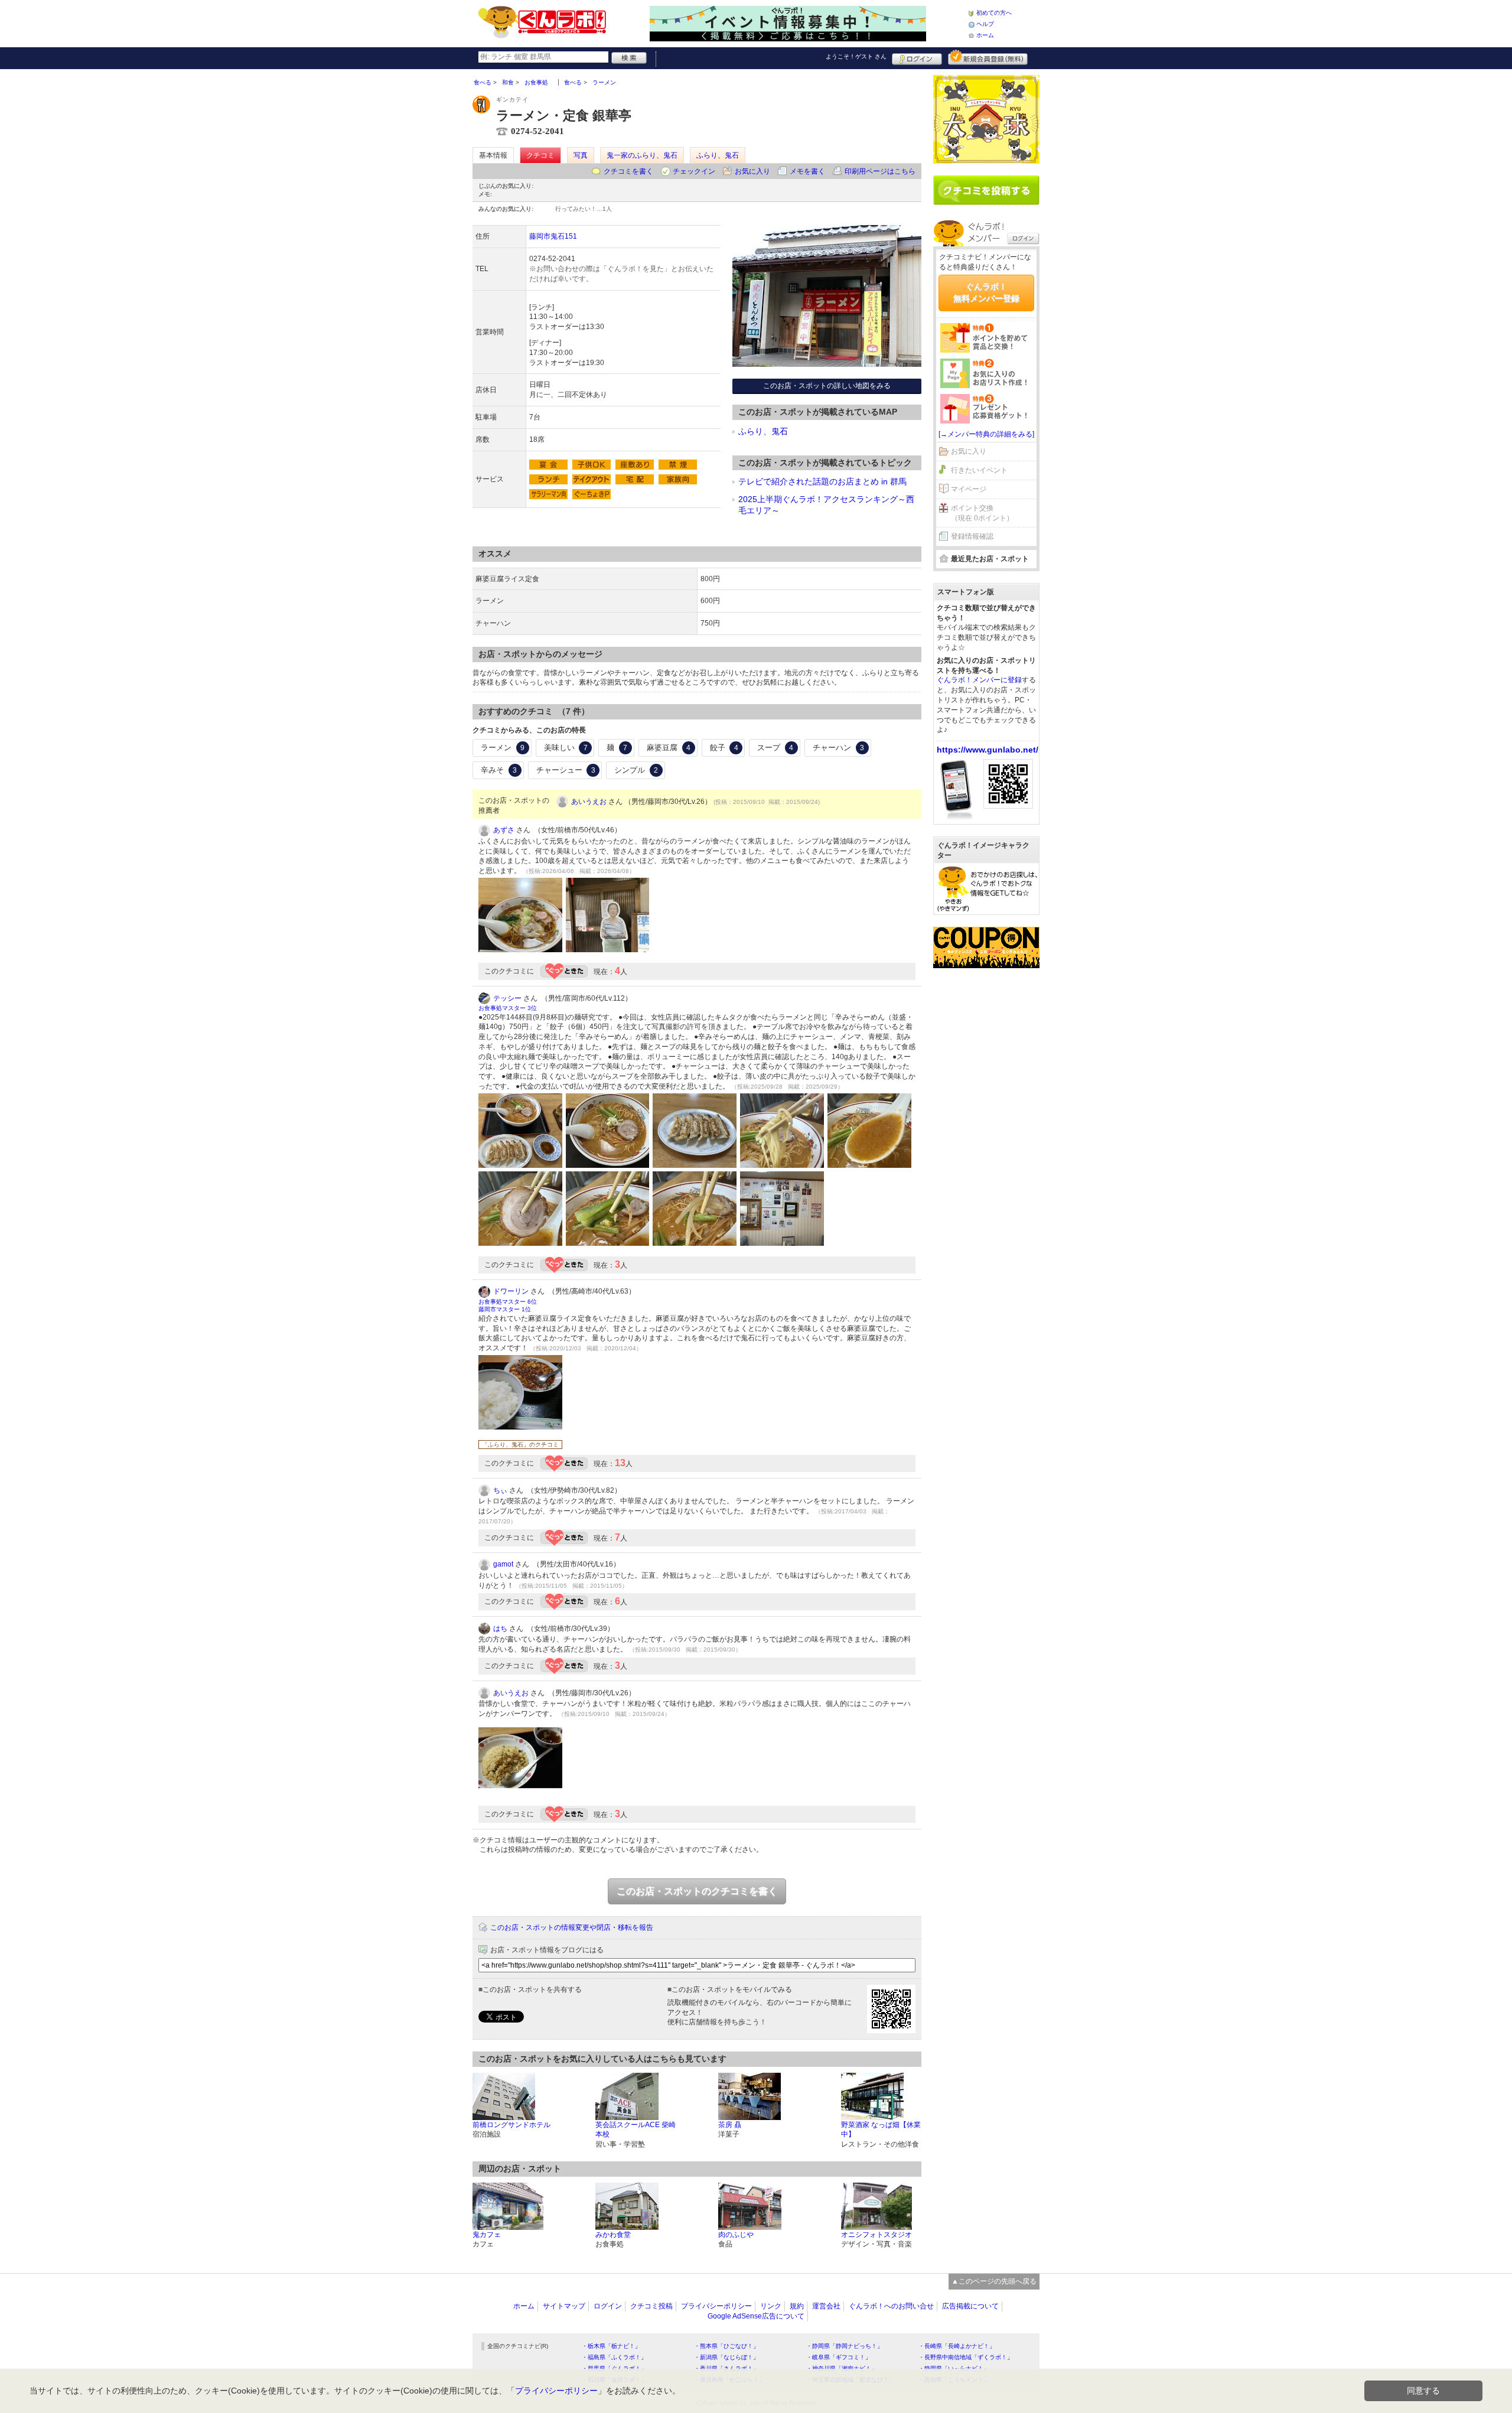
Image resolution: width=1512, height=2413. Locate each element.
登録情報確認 (972, 536)
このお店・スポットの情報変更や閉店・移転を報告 (572, 1927)
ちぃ (500, 1490)
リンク (771, 2306)
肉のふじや (736, 2235)
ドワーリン (511, 1291)
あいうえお (589, 802)
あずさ (504, 830)
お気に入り (752, 171)
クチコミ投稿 (651, 2306)
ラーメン (503, 748)
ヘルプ (985, 24)
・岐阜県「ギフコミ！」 (839, 2357)
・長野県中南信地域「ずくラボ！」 (966, 2357)
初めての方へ (994, 13)
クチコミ (540, 155)
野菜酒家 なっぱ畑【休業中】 (881, 2130)
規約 (797, 2306)
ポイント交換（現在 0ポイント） (982, 513)
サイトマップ (564, 2306)
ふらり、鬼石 (718, 155)
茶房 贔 (730, 2125)
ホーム (985, 35)
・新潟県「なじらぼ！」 (726, 2357)
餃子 (724, 748)
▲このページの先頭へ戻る (994, 2281)
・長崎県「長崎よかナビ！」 (957, 2346)
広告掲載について (970, 2306)
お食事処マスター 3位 (508, 1008)
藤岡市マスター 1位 (505, 1309)
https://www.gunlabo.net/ (988, 750)
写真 (581, 155)
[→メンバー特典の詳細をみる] (986, 434)
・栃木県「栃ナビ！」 (611, 2346)
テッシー (507, 998)
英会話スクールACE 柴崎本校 (636, 2130)
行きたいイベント (979, 470)
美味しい (566, 748)
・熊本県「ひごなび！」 (726, 2346)
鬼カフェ (487, 2235)
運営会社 (826, 2306)
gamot (503, 1564)
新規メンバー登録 (988, 57)
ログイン (917, 57)
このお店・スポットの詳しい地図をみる (827, 386)
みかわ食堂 (613, 2235)
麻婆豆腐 (669, 748)
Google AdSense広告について (756, 2316)
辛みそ (499, 770)
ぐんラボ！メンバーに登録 (979, 680)
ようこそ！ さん (856, 56)
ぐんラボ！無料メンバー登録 (986, 292)
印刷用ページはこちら (880, 171)
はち (500, 1629)
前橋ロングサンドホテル (511, 2125)
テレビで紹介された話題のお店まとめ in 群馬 (822, 481)
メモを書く (807, 171)
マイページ (969, 489)
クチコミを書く (628, 171)
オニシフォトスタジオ (876, 2235)
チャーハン (838, 748)
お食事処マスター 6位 (508, 1302)
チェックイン (694, 171)
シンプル (636, 770)
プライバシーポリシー (716, 2306)
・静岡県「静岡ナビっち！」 (845, 2346)
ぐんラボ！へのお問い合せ (891, 2306)
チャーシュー (566, 770)
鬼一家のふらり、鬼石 (642, 155)
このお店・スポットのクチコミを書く (697, 1891)
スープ (775, 748)
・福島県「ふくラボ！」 (614, 2357)
